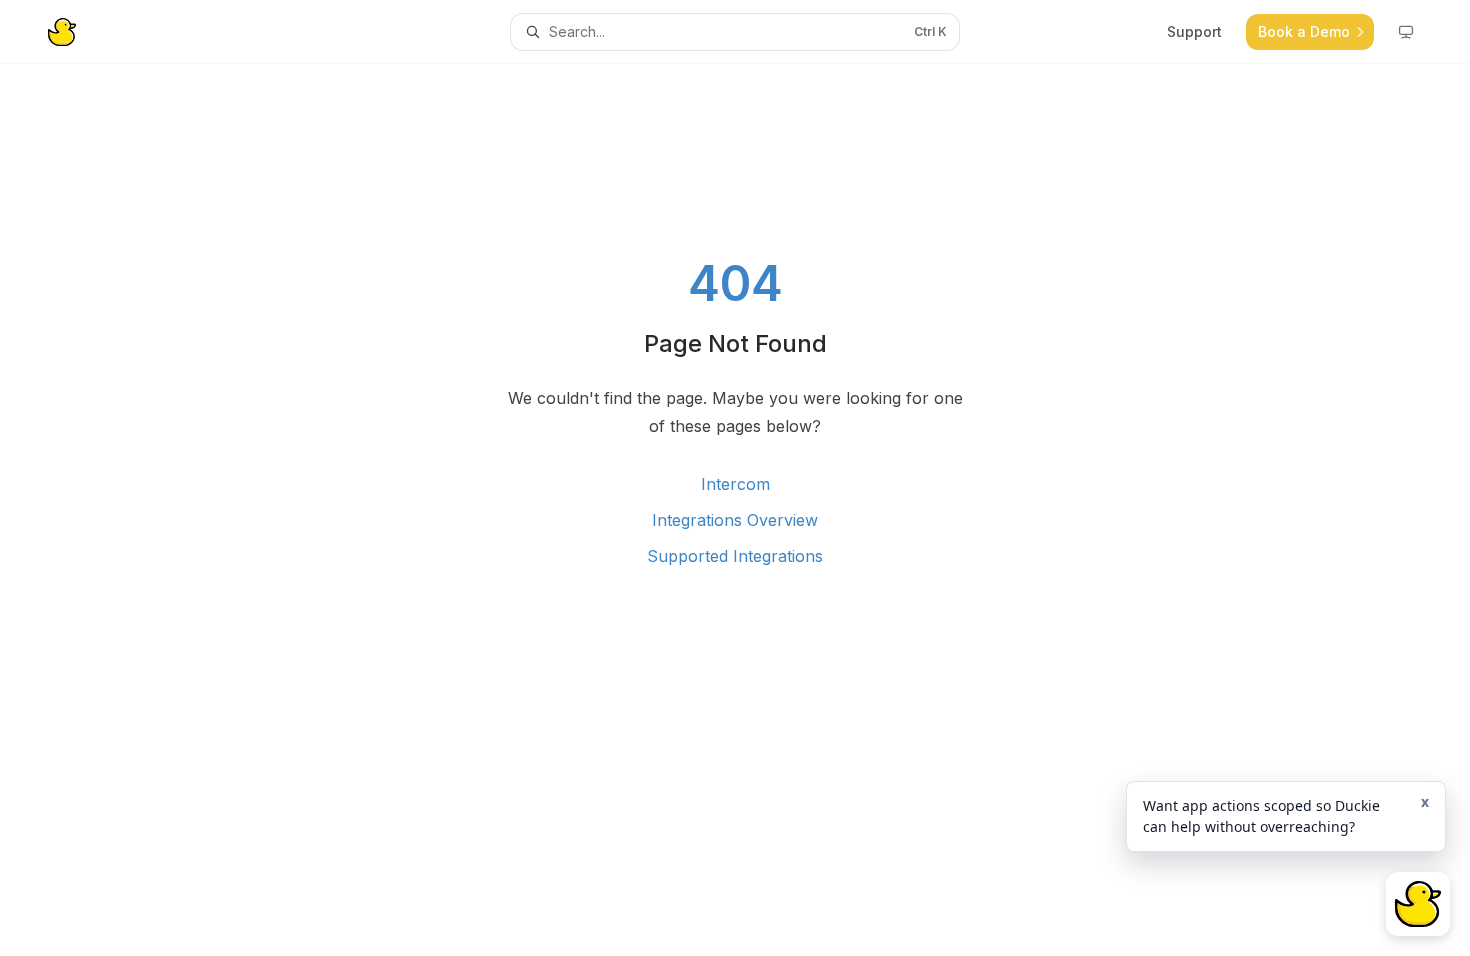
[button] (1286, 816)
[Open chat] (1418, 904)
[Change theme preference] (1406, 32)
